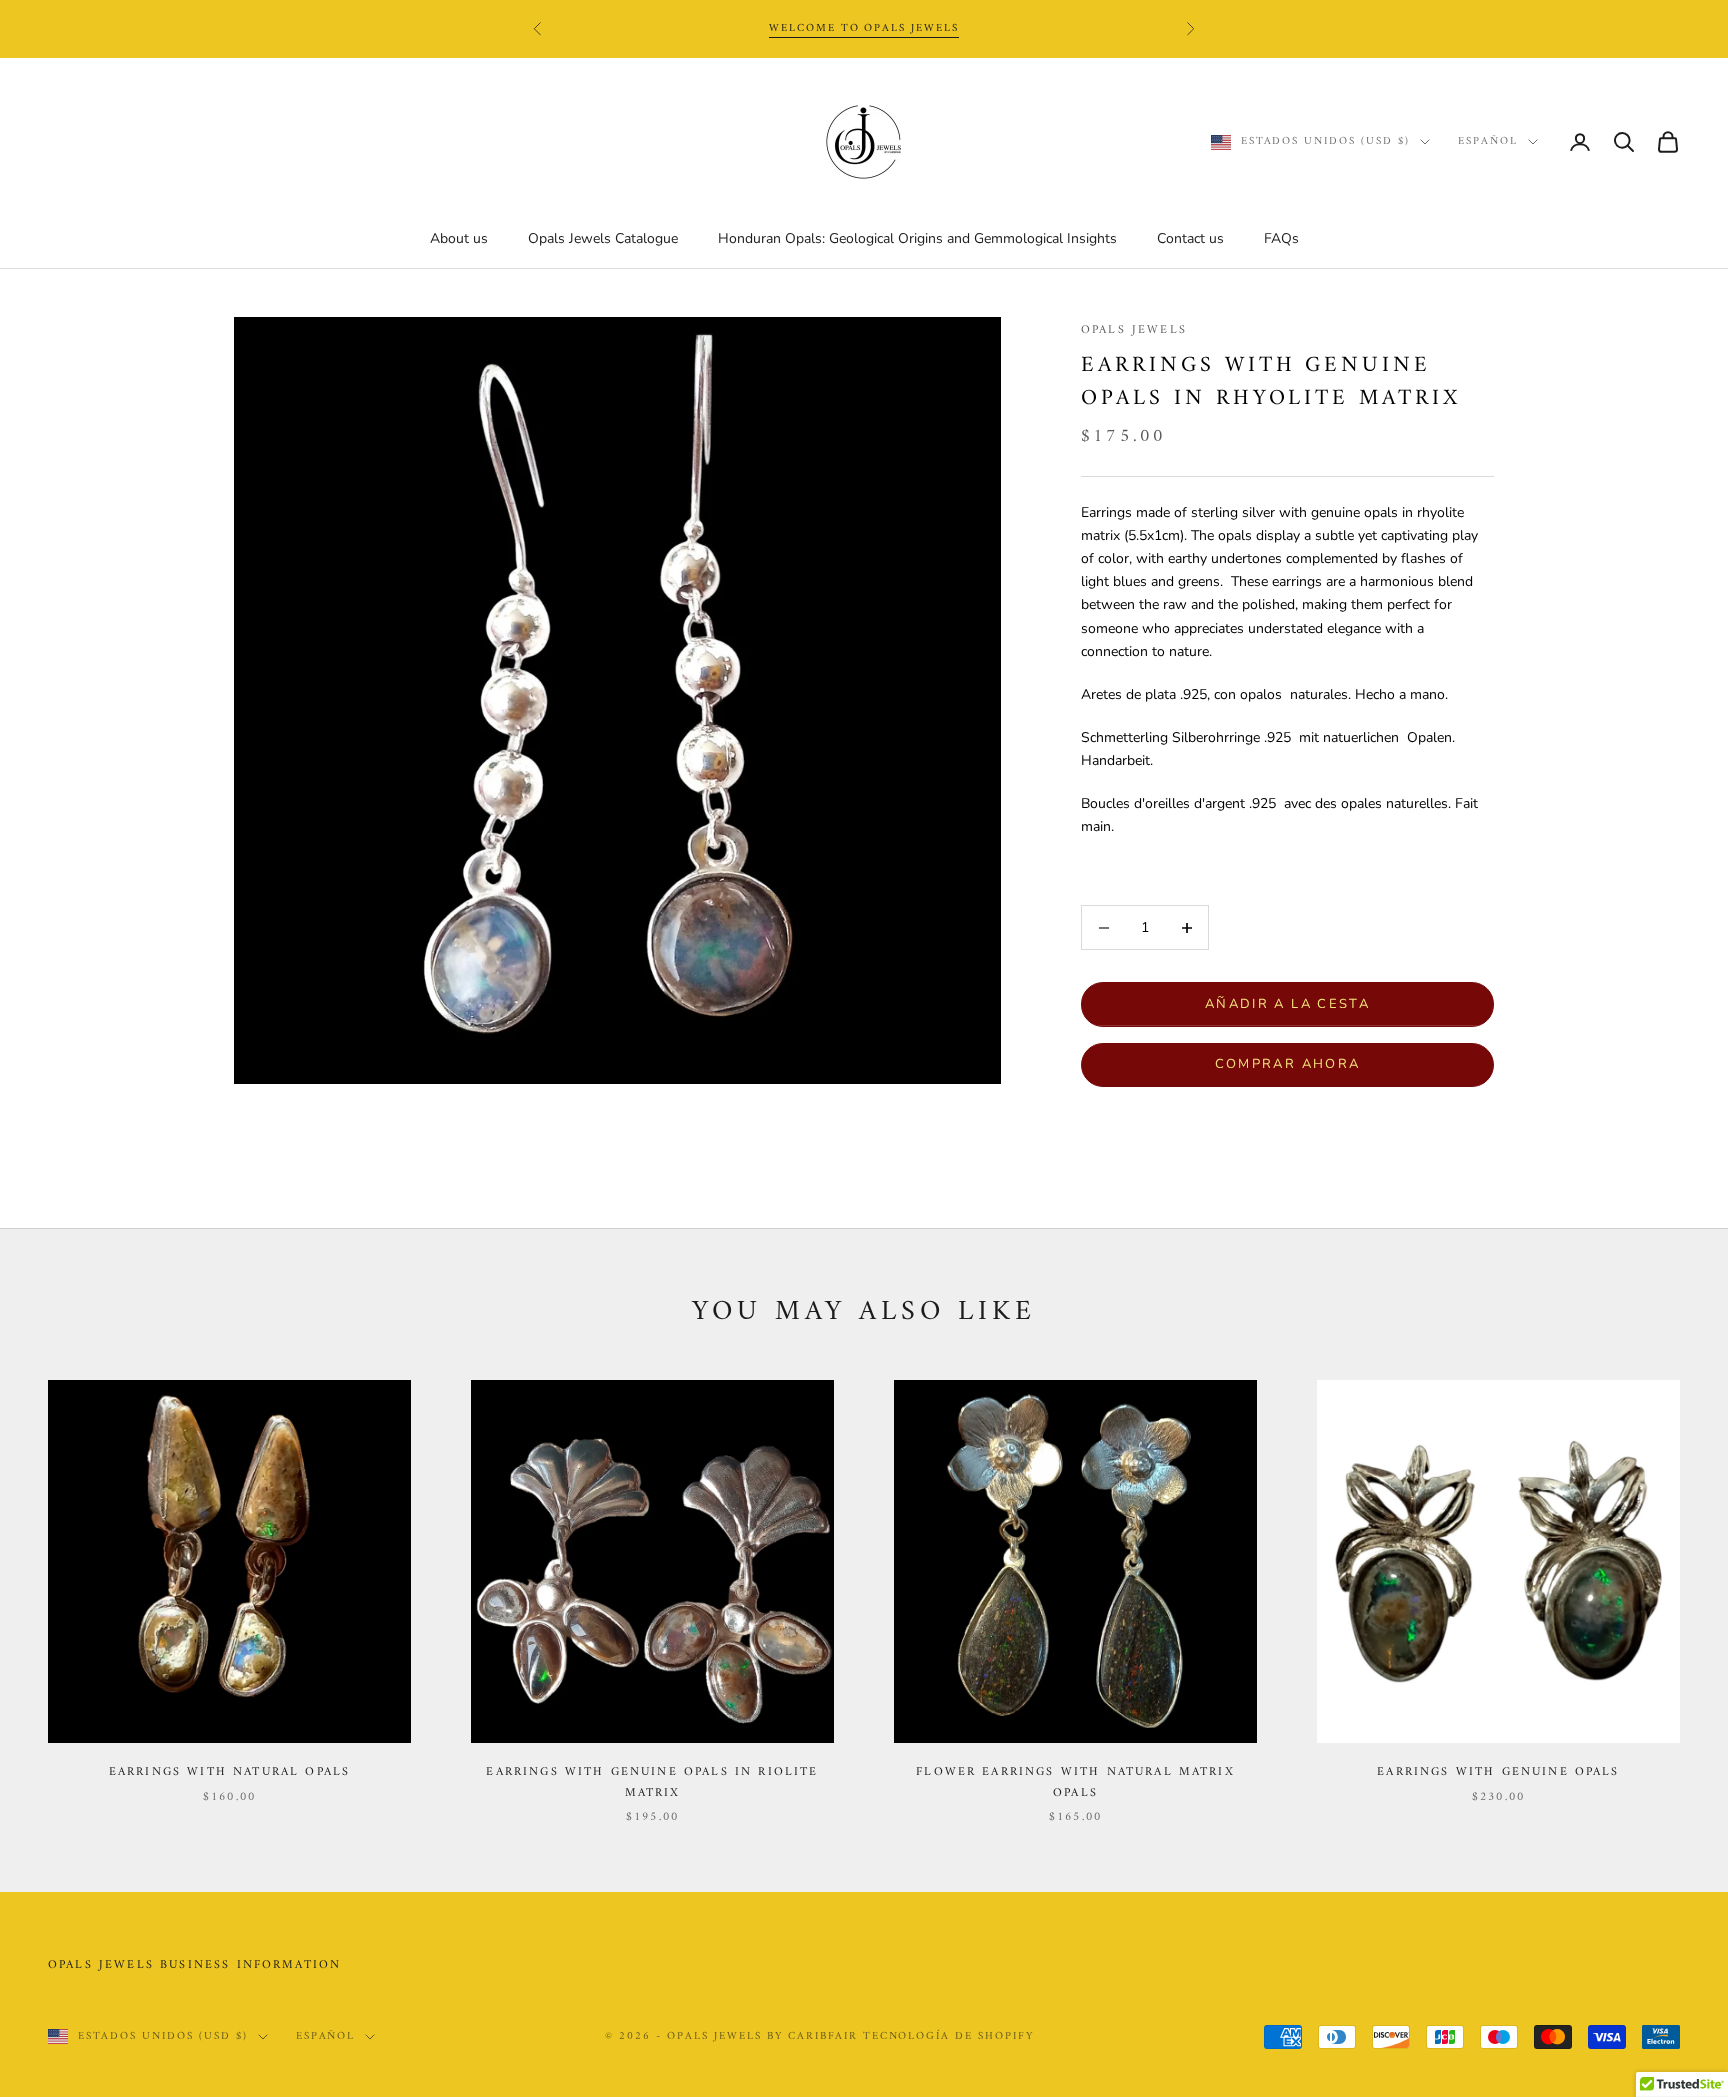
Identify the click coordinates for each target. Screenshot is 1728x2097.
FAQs (1281, 238)
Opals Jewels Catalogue (603, 238)
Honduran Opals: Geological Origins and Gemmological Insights (917, 238)
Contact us (1190, 238)
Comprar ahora (1287, 1064)
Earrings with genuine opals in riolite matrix (652, 1783)
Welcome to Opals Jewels (864, 28)
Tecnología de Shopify (949, 2036)
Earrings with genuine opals (1498, 1773)
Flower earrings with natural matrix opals (1075, 1783)
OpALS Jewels (1134, 330)
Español (1488, 142)
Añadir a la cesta (1287, 1004)
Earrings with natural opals (229, 1773)
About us (459, 238)
